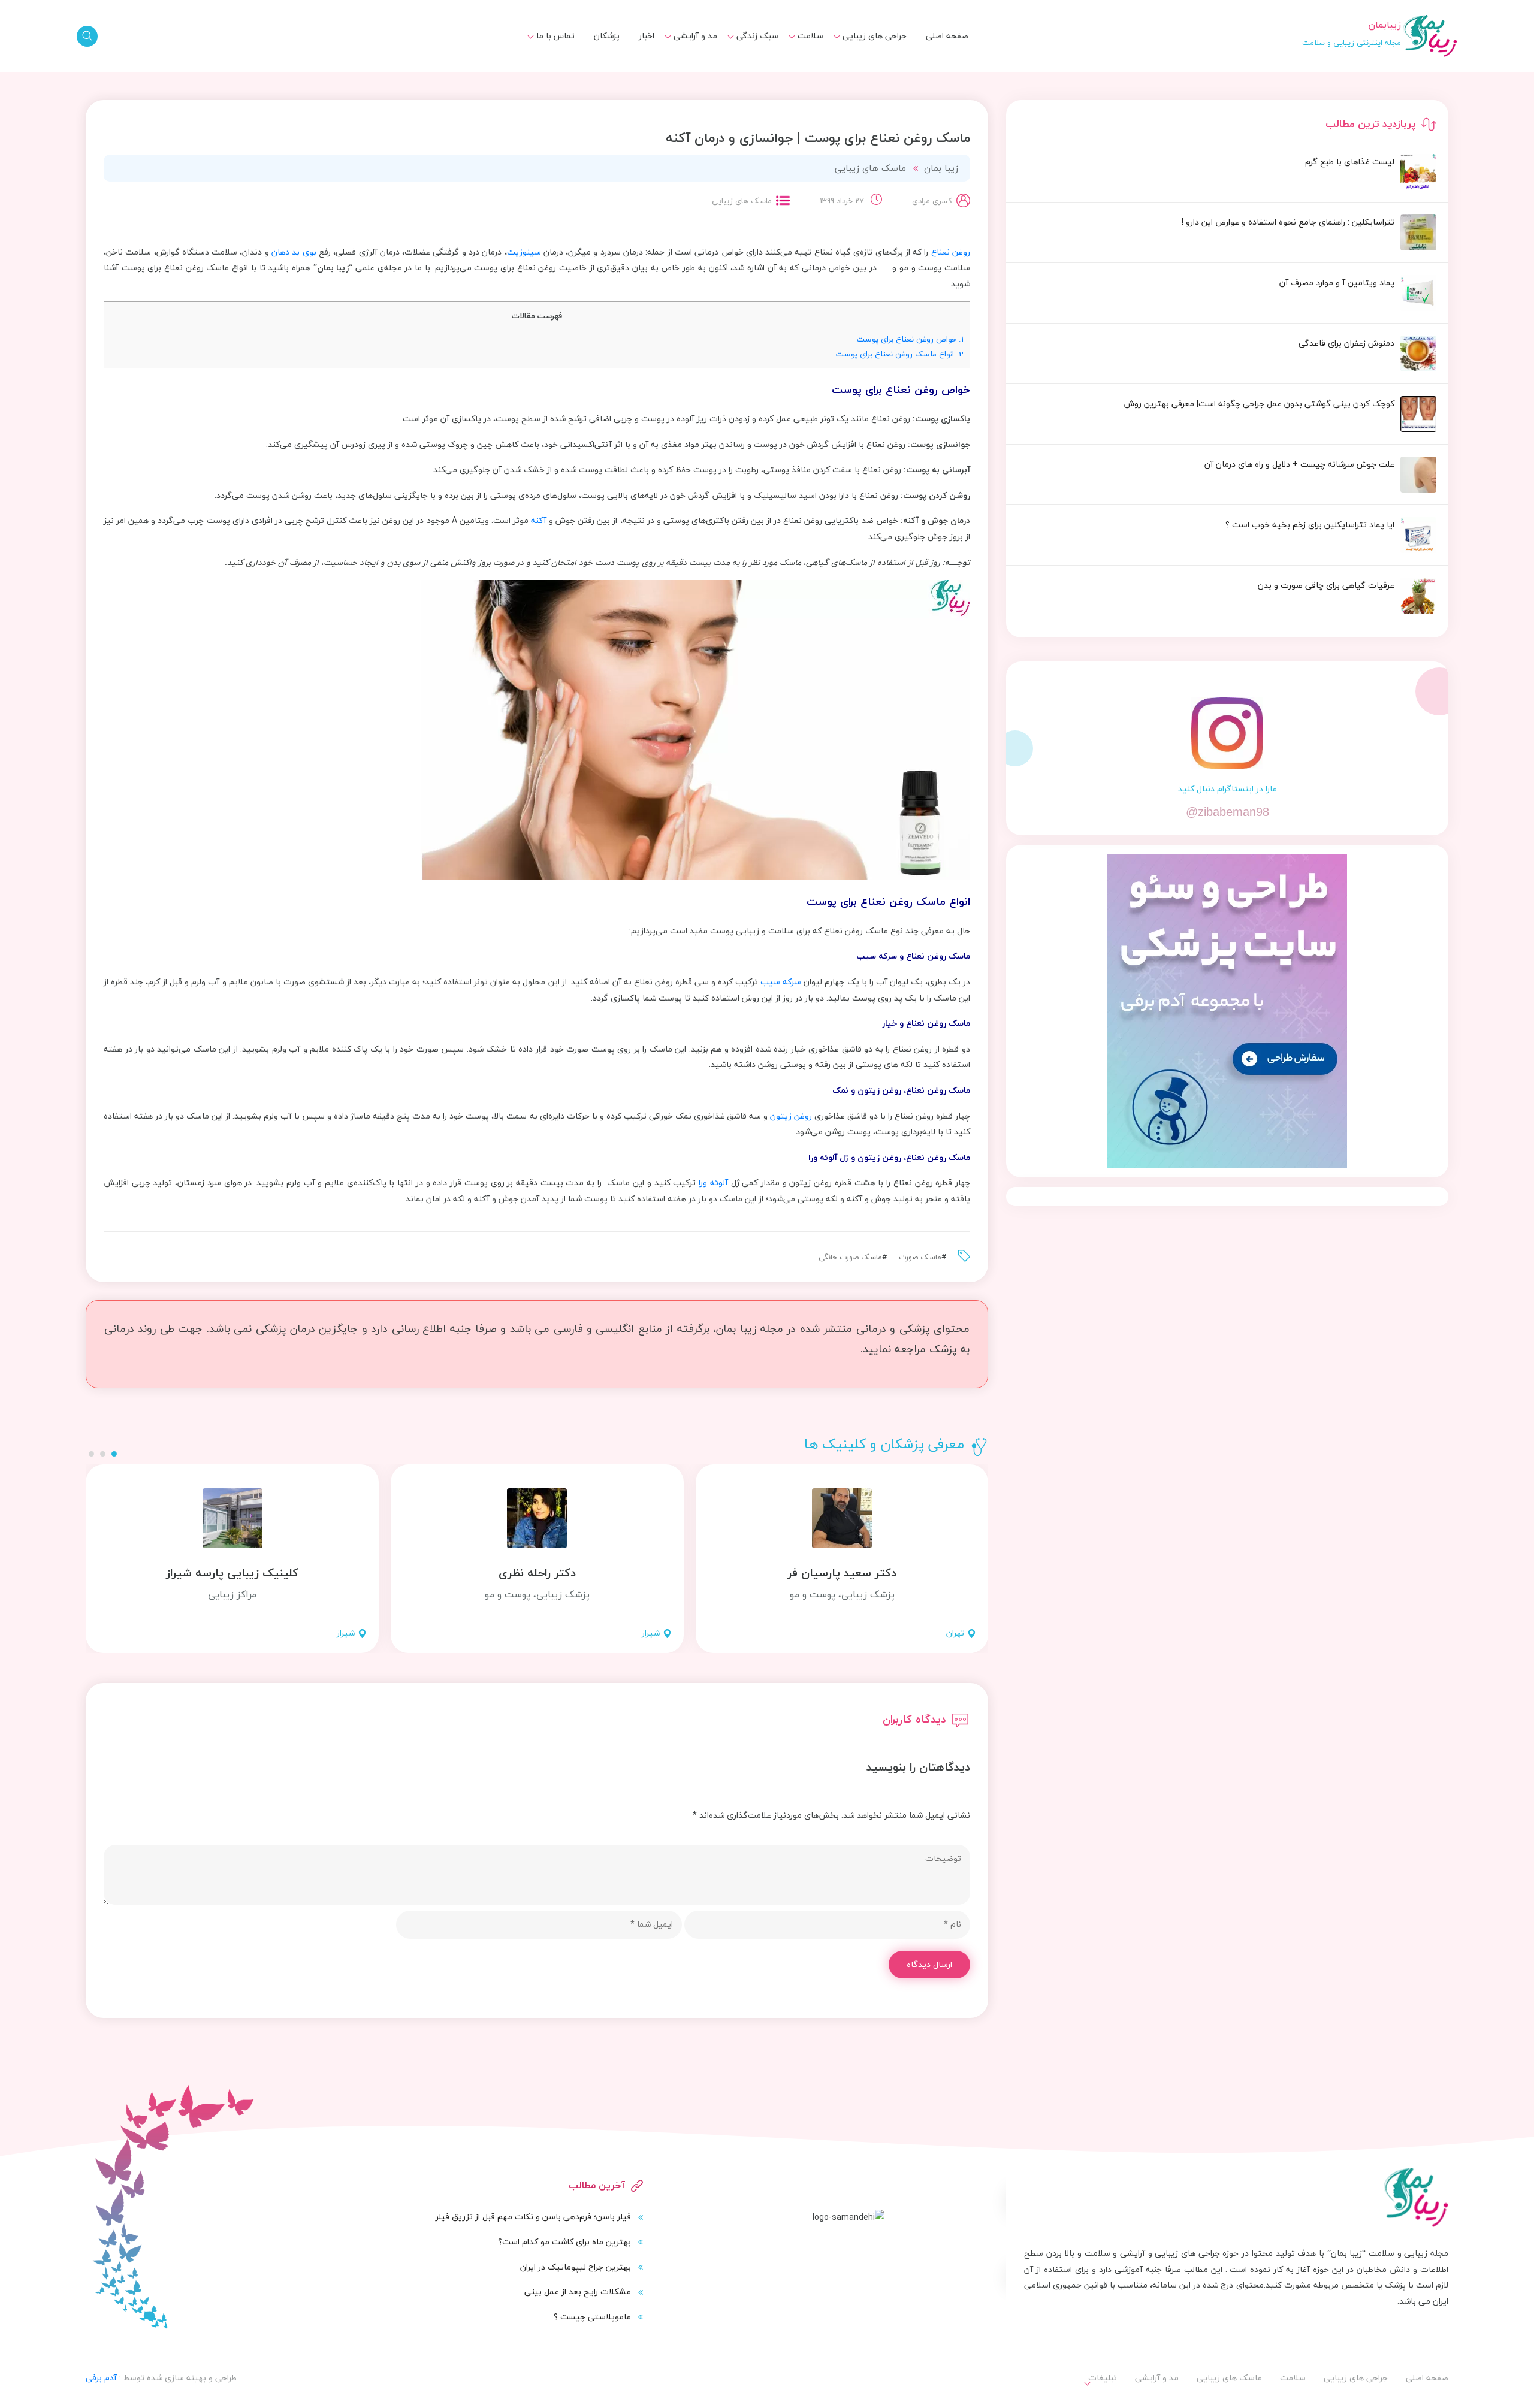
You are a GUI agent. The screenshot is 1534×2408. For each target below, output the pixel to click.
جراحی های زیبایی (875, 36)
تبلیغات (553, 50)
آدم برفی (101, 2378)
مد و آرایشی (695, 36)
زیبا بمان (941, 168)
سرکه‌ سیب (781, 982)
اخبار (647, 36)
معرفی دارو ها (792, 72)
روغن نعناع (951, 252)
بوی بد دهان (295, 252)
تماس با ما (555, 36)
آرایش (699, 50)
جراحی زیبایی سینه (865, 72)
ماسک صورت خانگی (850, 1257)
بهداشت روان (748, 72)
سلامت (810, 36)
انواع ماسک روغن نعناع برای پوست (900, 354)
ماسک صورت (920, 1257)
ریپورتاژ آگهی (543, 72)
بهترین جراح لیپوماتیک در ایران (576, 2267)
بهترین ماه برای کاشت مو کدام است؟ (564, 2242)
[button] (114, 1454)
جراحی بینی (879, 50)
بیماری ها (799, 50)
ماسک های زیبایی (739, 50)
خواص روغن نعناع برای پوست (910, 339)
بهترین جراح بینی (739, 69)
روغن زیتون (791, 1116)
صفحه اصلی (947, 36)
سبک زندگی (757, 36)
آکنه (539, 520)
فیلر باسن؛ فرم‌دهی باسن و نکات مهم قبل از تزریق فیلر (533, 2217)
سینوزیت (524, 252)
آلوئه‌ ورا (715, 1182)
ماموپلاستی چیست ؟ (592, 2317)
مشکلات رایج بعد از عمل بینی (578, 2291)
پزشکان (607, 36)
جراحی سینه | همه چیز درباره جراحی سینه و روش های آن (720, 77)
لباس (701, 72)
